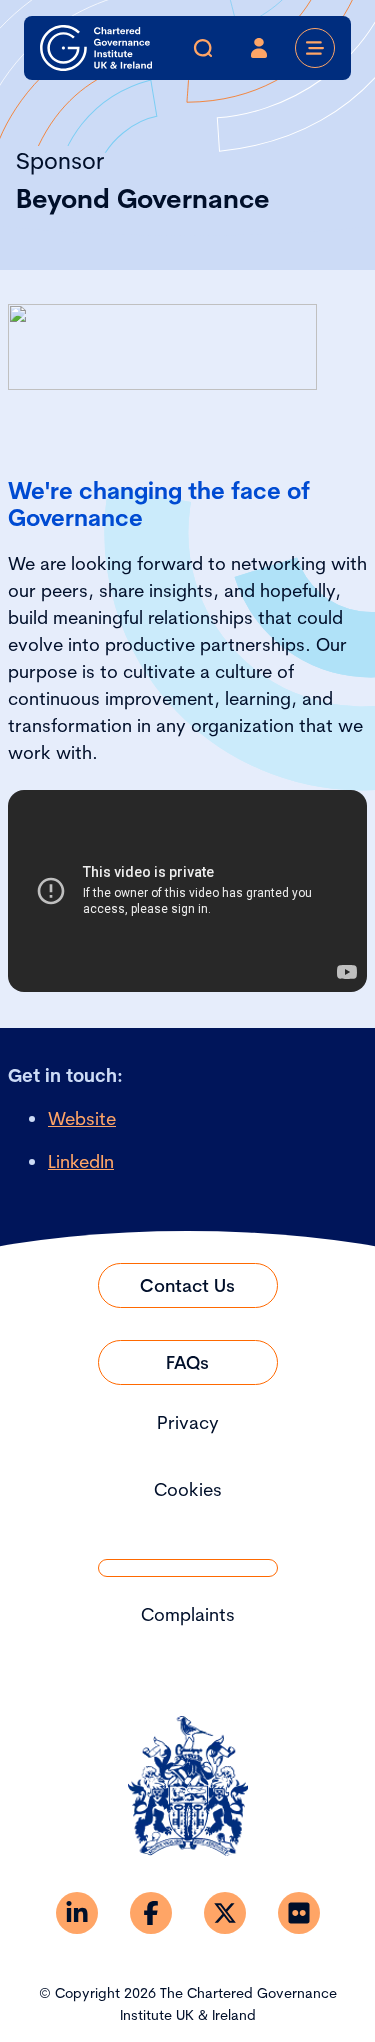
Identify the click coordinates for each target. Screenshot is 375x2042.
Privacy (188, 1422)
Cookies (188, 1489)
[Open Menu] (315, 48)
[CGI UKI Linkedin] (77, 1913)
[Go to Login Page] (259, 48)
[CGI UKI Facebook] (151, 1913)
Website (82, 1118)
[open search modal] (203, 48)
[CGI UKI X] (225, 1913)
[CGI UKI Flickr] (299, 1913)
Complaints (188, 1614)
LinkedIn (81, 1161)
